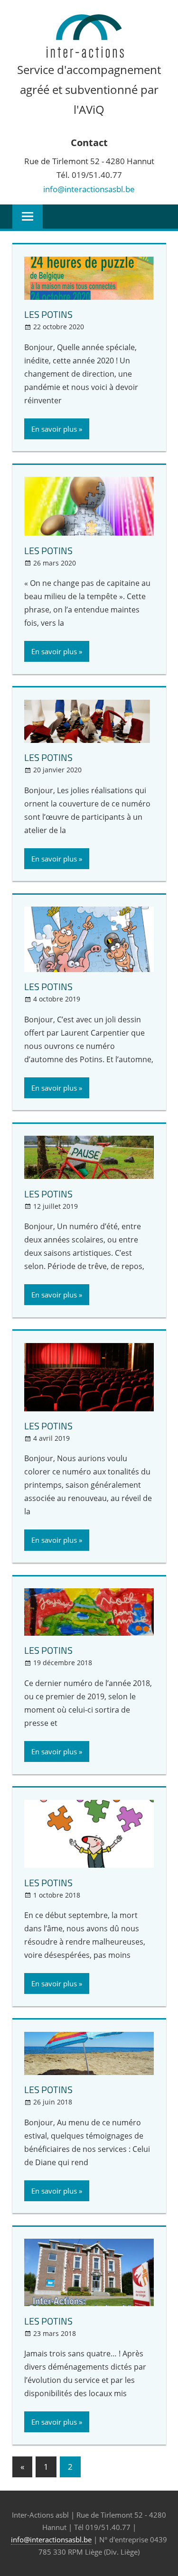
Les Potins (48, 314)
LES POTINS (48, 551)
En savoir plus (54, 429)
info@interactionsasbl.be (89, 189)
